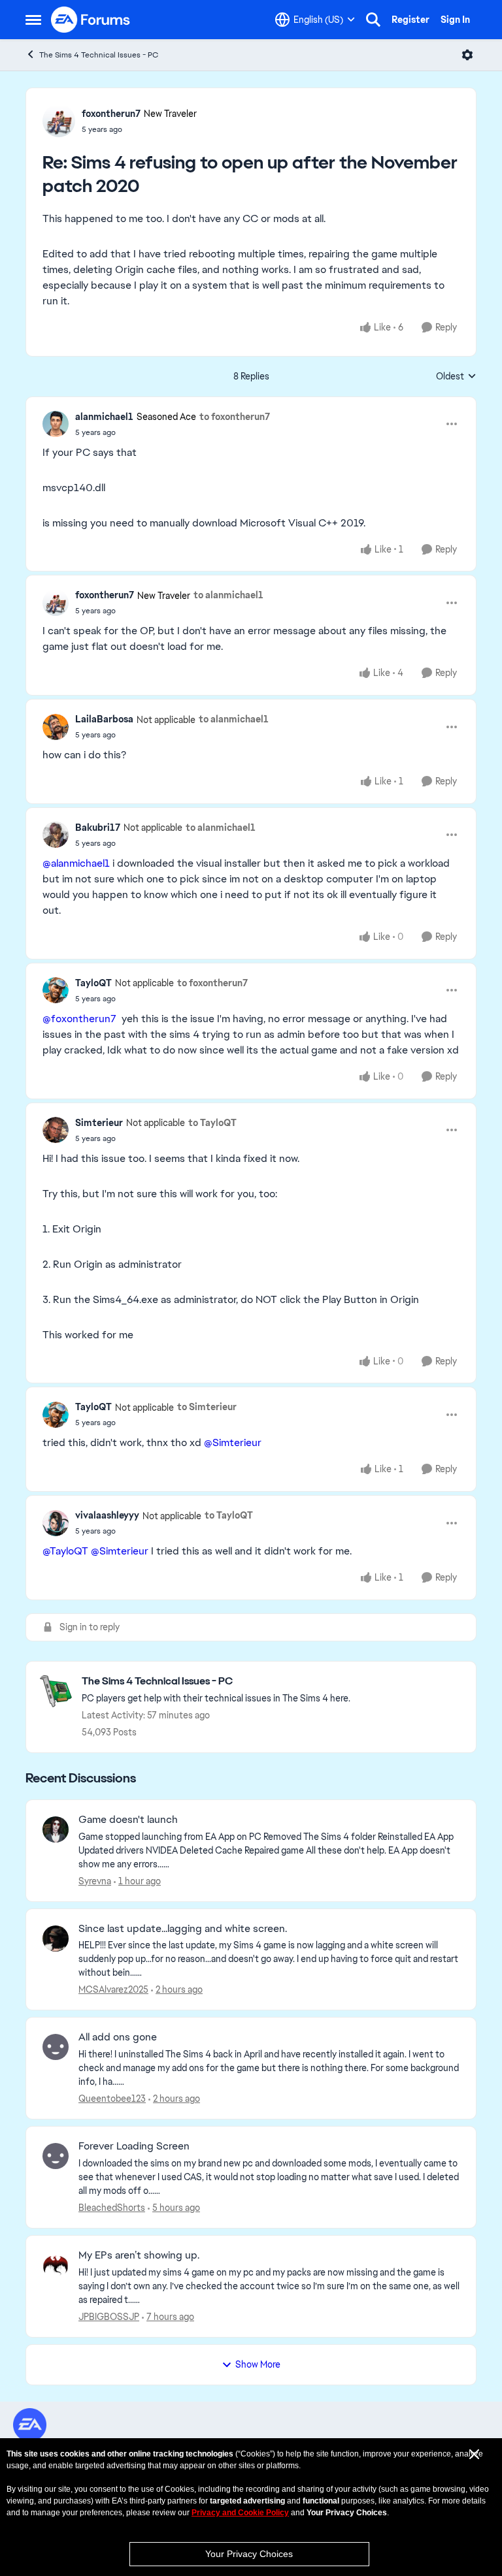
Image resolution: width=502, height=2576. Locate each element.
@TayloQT (65, 1551)
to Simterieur (207, 1407)
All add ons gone (118, 2037)
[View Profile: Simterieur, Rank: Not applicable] (56, 1130)
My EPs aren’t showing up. (139, 2255)
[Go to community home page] (91, 20)
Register (410, 20)
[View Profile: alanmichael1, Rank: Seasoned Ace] (56, 424)
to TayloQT (212, 1123)
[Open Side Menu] (33, 20)
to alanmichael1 (228, 595)
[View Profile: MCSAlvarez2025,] (56, 1939)
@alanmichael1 (76, 863)
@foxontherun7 (79, 1019)
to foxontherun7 (235, 417)
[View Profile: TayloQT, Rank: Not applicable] (56, 990)
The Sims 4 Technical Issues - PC (99, 55)
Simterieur (99, 1123)
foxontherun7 (111, 114)
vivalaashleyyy (107, 1515)
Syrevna (95, 1881)
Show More (258, 2364)
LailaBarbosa (104, 719)
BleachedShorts (112, 2208)
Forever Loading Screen (134, 2146)
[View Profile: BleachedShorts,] (56, 2156)
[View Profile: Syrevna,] (56, 1829)
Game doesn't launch (128, 1820)
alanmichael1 (104, 417)
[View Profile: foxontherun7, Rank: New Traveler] (59, 121)
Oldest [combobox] (456, 377)
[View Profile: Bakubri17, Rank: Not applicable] (56, 835)
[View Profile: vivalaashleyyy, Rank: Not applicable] (56, 1523)
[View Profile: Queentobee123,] (56, 2047)
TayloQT (93, 983)
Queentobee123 (112, 2099)
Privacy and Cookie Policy (240, 2513)
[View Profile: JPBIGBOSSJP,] (56, 2265)
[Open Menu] (467, 55)
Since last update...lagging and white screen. (183, 1929)
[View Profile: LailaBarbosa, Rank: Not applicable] (56, 727)
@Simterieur (233, 1442)
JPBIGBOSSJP (109, 2317)
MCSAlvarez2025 (113, 1989)
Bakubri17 (98, 828)
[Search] (373, 20)
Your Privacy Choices (249, 2554)
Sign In (455, 20)
